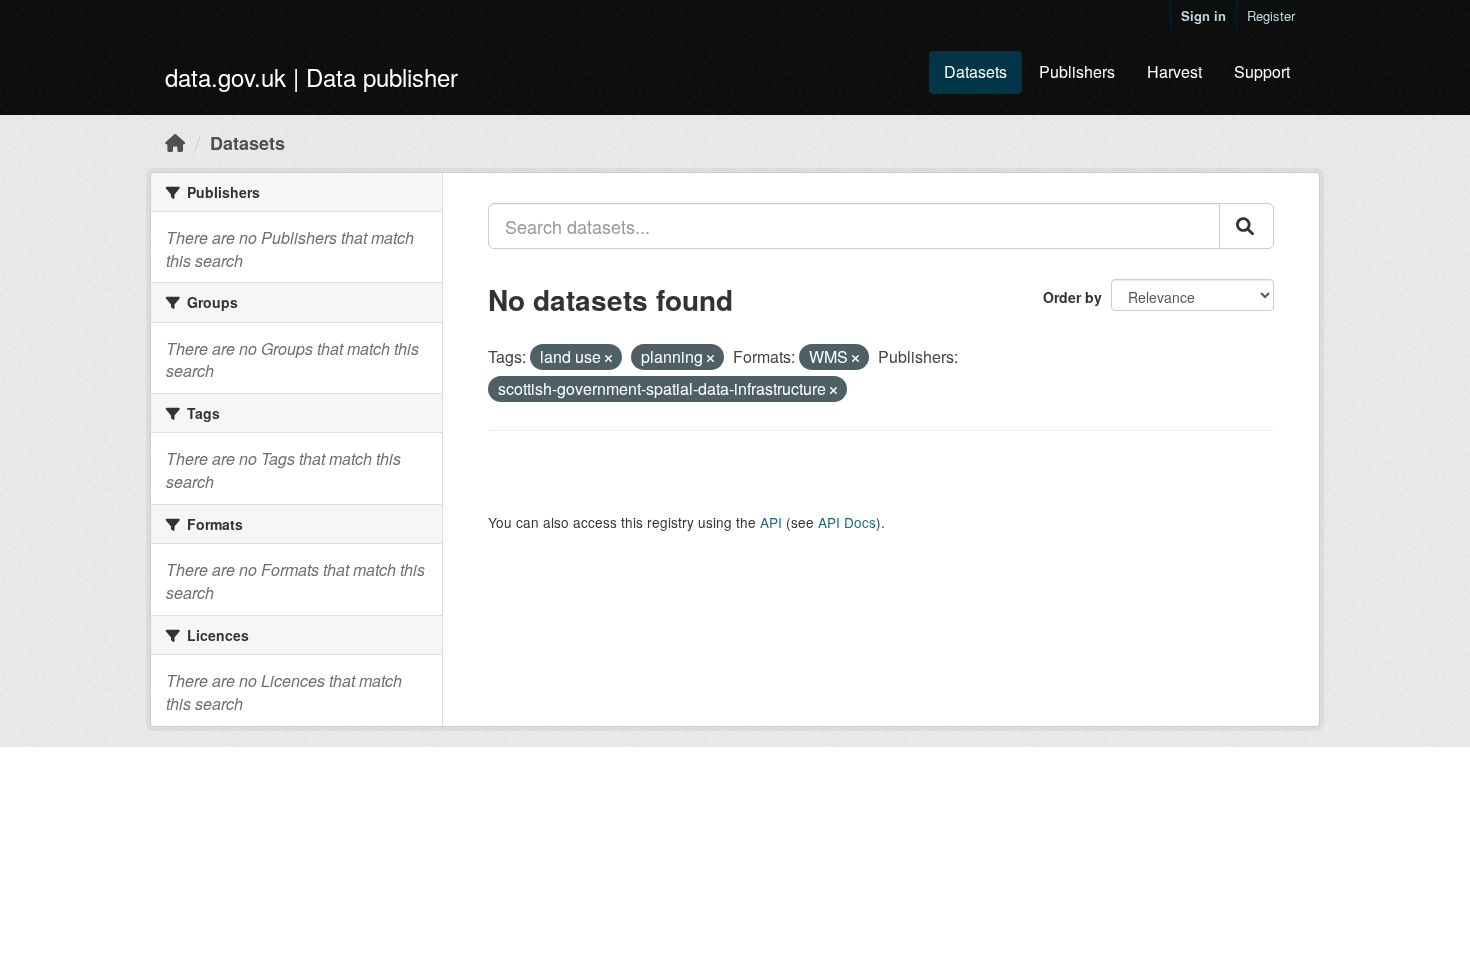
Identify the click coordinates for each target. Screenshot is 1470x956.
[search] (1246, 226)
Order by (1072, 297)
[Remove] (608, 358)
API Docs (847, 522)
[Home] (175, 142)
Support (1262, 71)
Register (1271, 15)
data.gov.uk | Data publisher (311, 76)
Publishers (1077, 71)
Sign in (1203, 15)
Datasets (975, 71)
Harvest (1174, 71)
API (771, 522)
